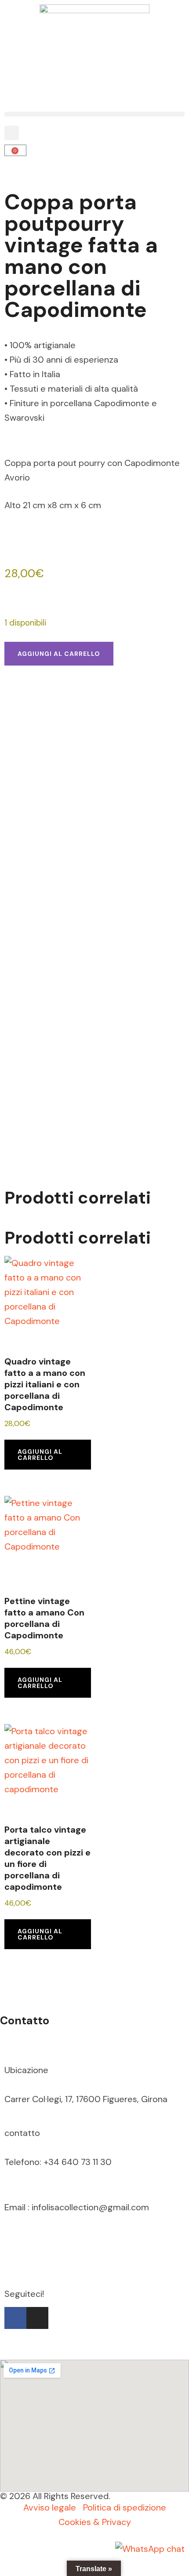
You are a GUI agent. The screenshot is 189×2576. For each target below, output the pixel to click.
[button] (94, 114)
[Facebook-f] (15, 2318)
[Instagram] (37, 2318)
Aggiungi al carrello (59, 654)
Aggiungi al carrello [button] (40, 1455)
